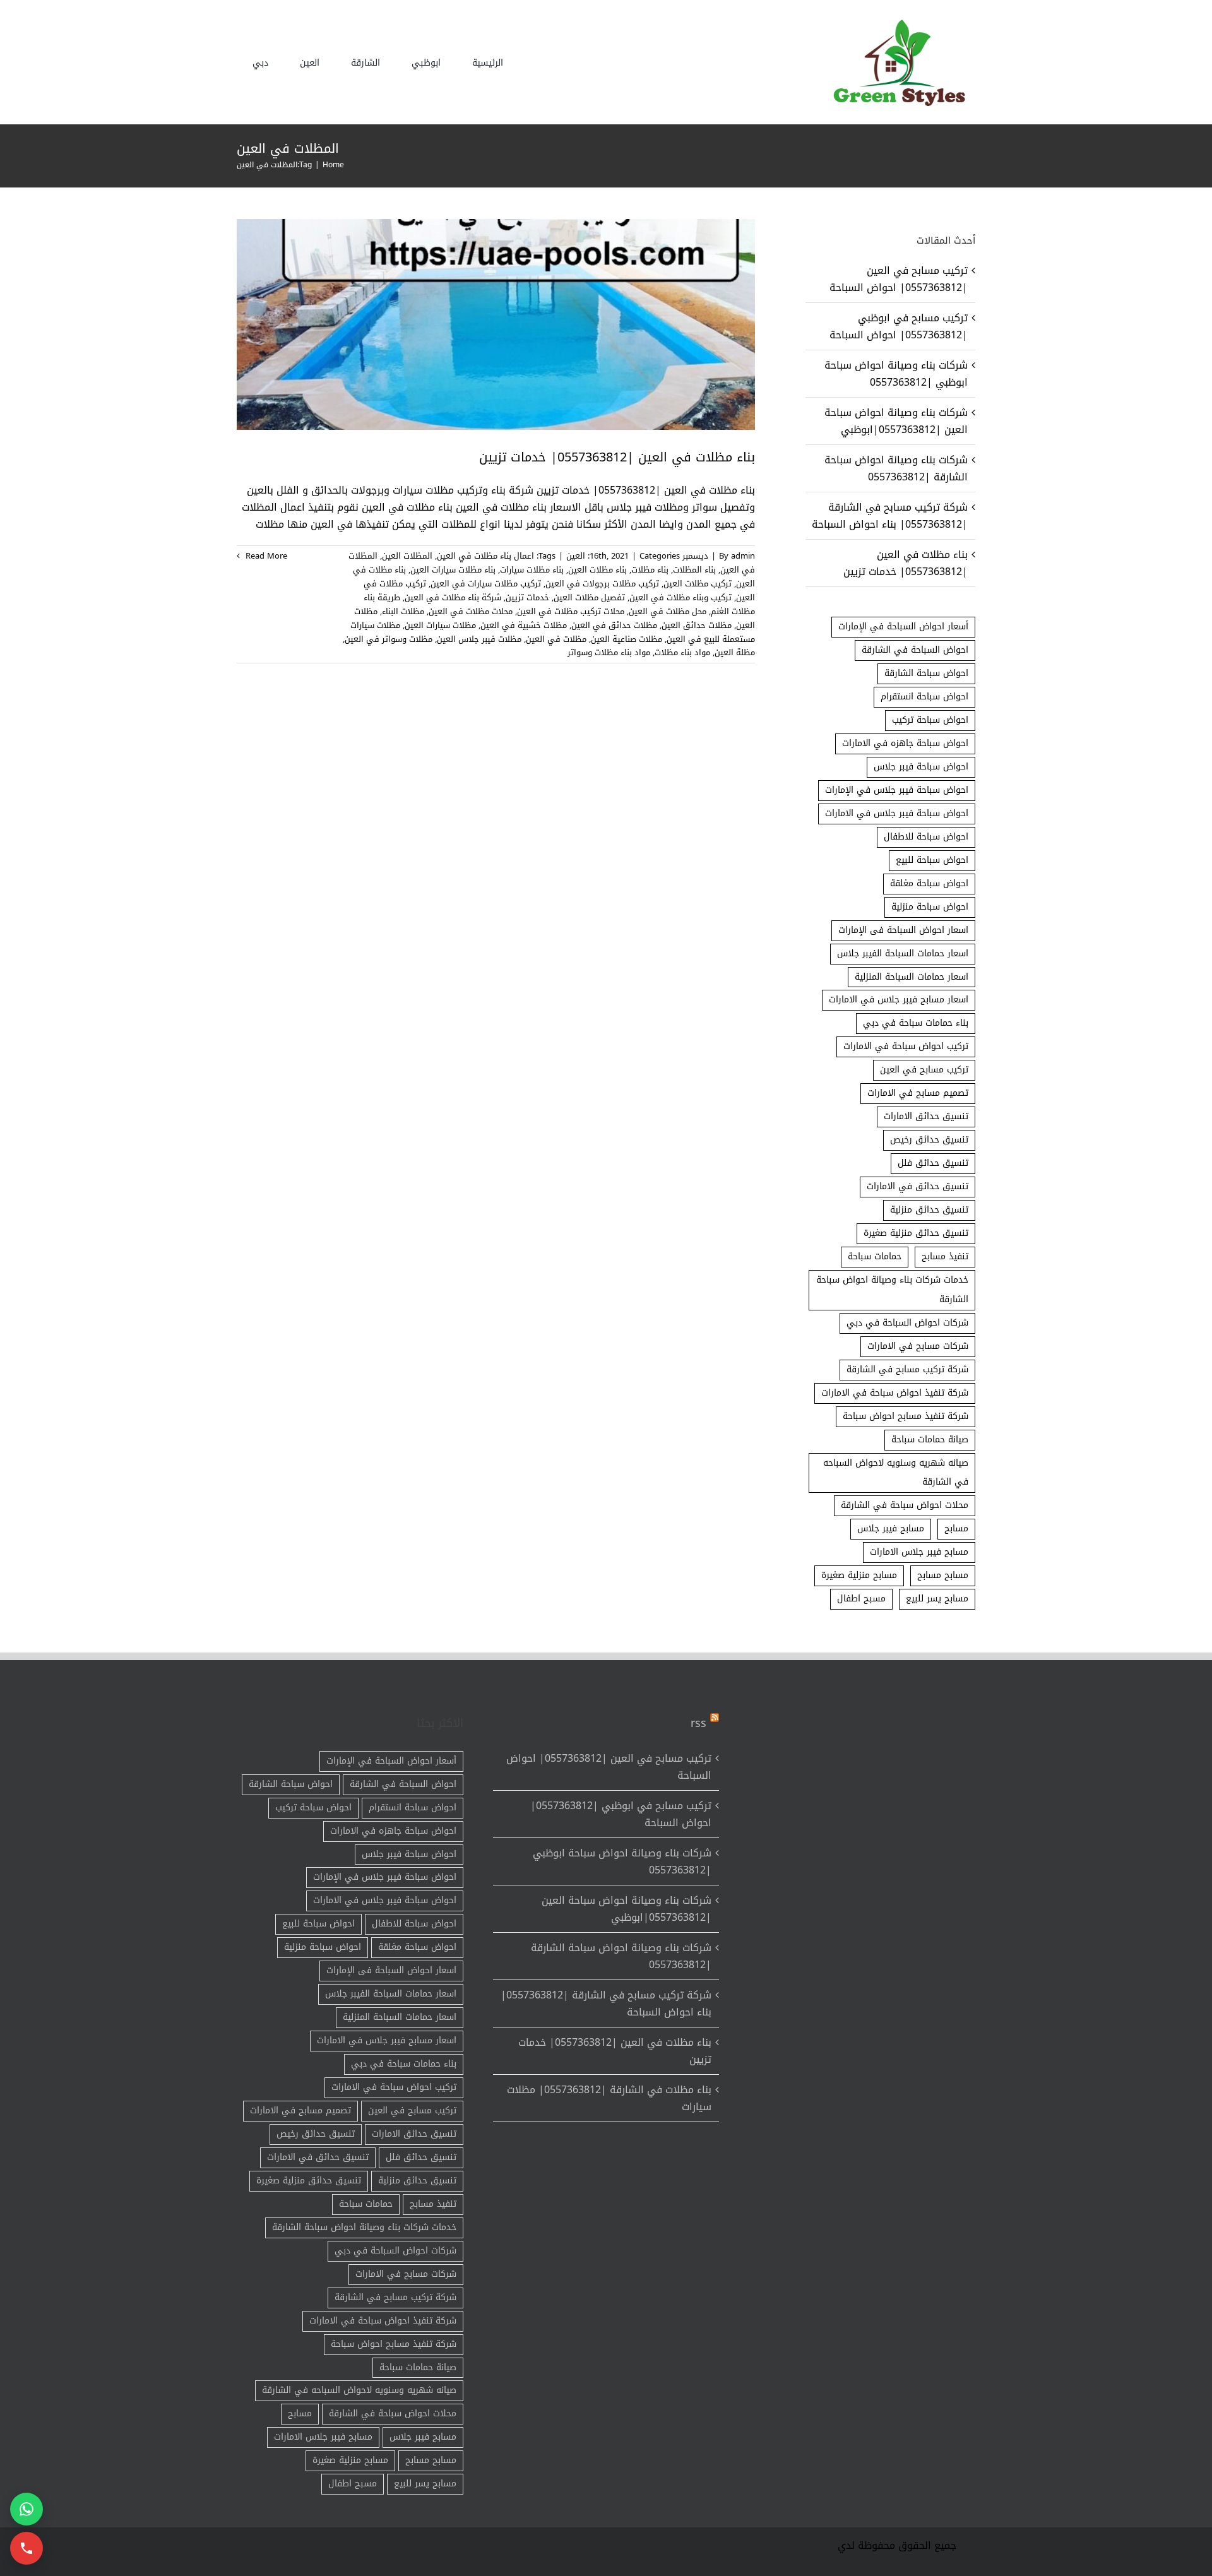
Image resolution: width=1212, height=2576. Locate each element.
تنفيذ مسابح (945, 1256)
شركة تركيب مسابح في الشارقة (907, 1369)
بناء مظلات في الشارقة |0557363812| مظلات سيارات (609, 2098)
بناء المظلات (694, 570)
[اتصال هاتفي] (27, 2548)
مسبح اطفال (861, 1599)
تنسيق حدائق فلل (933, 1163)
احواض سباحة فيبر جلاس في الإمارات (897, 790)
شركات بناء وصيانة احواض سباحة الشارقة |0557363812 (896, 468)
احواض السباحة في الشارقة (915, 650)
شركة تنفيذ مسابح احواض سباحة (906, 1416)
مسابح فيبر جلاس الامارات (919, 1552)
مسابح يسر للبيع (937, 1599)
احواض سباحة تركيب (930, 720)
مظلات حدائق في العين (614, 625)
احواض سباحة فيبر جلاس (921, 767)
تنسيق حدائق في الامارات (918, 1186)
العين (576, 556)
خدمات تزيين (527, 597)
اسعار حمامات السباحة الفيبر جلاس (903, 953)
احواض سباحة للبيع (932, 860)
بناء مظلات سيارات (532, 570)
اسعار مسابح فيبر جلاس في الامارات (899, 1000)
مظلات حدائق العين (697, 625)
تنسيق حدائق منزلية (929, 1210)
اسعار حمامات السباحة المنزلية (912, 977)
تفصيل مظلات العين (589, 597)
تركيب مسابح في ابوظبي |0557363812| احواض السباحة (899, 326)
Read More (265, 556)
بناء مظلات (650, 570)
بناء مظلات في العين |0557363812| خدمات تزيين (617, 457)
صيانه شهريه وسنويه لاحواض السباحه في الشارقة (896, 1473)
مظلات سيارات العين (440, 625)
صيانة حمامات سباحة (930, 1439)
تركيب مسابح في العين (924, 1070)
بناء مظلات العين (597, 570)
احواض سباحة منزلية (930, 907)
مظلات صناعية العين (627, 639)
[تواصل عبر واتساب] (27, 2509)
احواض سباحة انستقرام (924, 697)
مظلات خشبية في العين (524, 625)
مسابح (956, 1528)
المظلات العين (407, 556)
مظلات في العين (556, 639)
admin (743, 556)
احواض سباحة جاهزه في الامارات (905, 743)
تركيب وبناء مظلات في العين (680, 597)
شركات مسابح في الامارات (918, 1346)
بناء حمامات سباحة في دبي (916, 1023)
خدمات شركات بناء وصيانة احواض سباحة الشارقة (892, 1290)
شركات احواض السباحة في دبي (907, 1323)
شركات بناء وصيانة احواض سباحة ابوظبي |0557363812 (896, 374)
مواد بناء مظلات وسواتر (609, 652)
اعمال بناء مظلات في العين (485, 556)
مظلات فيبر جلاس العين (479, 639)
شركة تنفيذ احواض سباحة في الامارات (895, 1393)
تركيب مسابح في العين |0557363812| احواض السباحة (899, 279)
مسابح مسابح (943, 1575)
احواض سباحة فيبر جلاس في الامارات (897, 813)
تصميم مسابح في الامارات (918, 1093)
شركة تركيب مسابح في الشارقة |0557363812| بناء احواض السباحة (890, 516)
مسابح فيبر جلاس (891, 1528)
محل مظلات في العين (668, 611)
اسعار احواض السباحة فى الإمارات (903, 930)
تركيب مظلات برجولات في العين (602, 584)
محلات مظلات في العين (471, 611)
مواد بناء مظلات (682, 652)
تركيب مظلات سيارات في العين (486, 584)
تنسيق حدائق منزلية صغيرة (916, 1233)
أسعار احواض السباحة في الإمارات (903, 626)
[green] (896, 22)
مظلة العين (735, 652)
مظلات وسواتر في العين (389, 639)
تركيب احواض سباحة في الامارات (906, 1046)
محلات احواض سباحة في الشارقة (905, 1505)
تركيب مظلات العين (698, 584)
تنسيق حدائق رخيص (929, 1140)
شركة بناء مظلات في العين (453, 597)
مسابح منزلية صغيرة (859, 1575)
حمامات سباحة (875, 1256)
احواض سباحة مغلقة (929, 883)
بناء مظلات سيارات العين (453, 570)
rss (698, 1723)
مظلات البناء (403, 611)
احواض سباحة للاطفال (926, 837)
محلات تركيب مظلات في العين (571, 611)
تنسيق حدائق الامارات (926, 1116)
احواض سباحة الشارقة (926, 673)
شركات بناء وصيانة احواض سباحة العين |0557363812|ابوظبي (896, 421)
